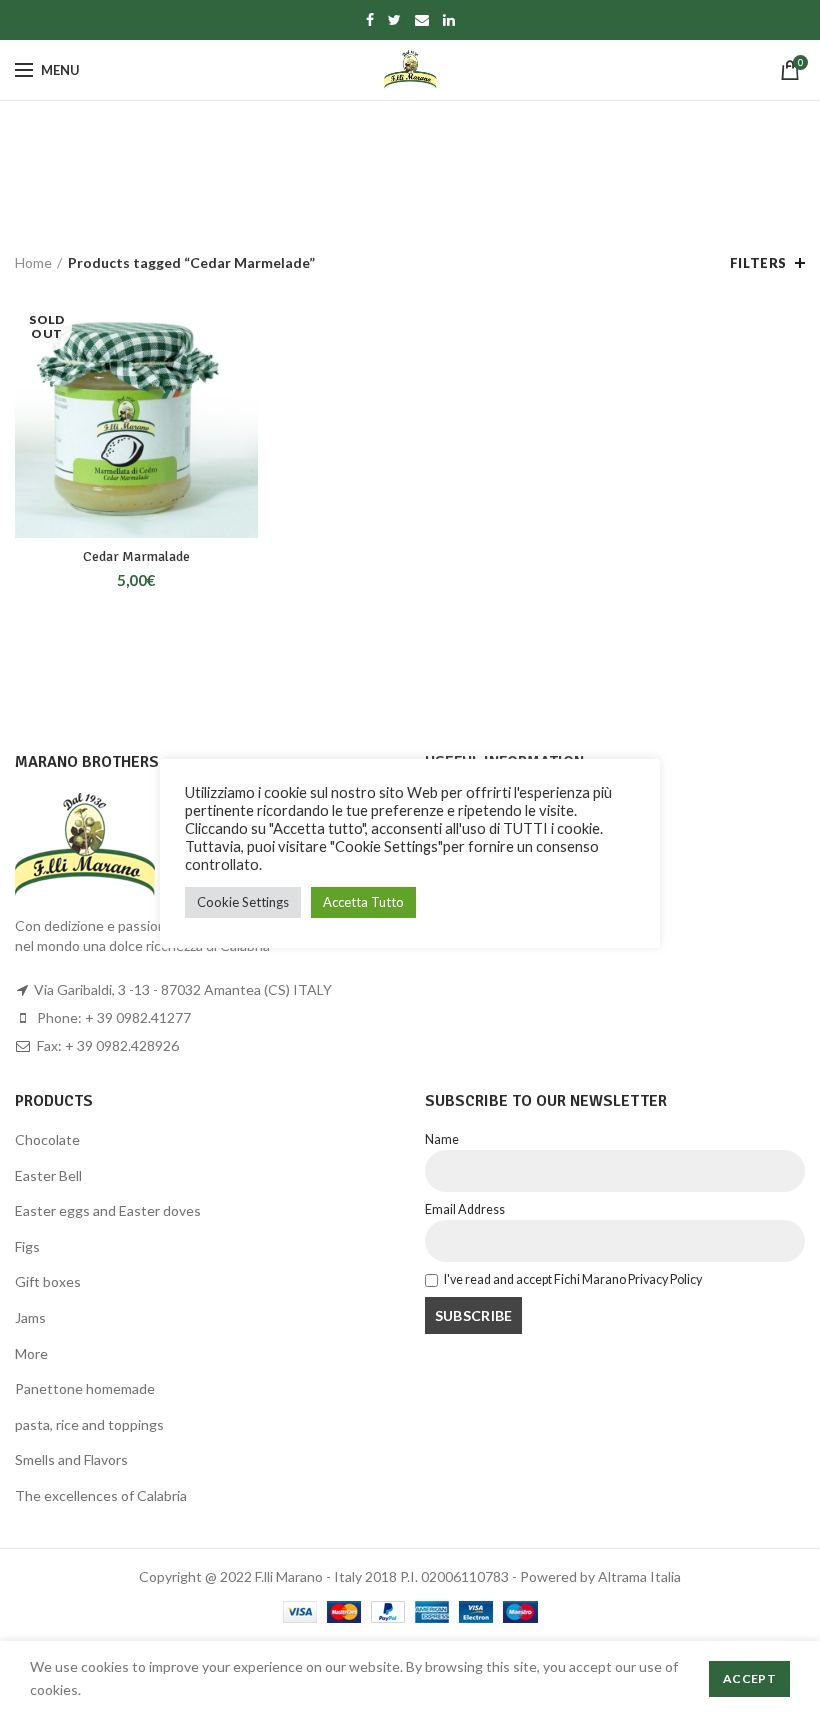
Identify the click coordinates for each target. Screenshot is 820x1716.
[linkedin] (449, 20)
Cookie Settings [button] (243, 902)
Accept (749, 1678)
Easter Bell (48, 1175)
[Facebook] (370, 20)
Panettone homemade (85, 1388)
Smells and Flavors (71, 1459)
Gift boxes (48, 1281)
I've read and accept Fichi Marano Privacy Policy (573, 1279)
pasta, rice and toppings (89, 1424)
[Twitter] (394, 20)
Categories (399, 189)
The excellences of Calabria (101, 1495)
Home (33, 262)
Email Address (465, 1209)
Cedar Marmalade (136, 556)
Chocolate (47, 1139)
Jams (30, 1317)
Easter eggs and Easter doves (108, 1210)
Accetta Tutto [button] (363, 902)
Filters (758, 263)
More (31, 1353)
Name (442, 1139)
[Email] (422, 20)
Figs (27, 1246)
